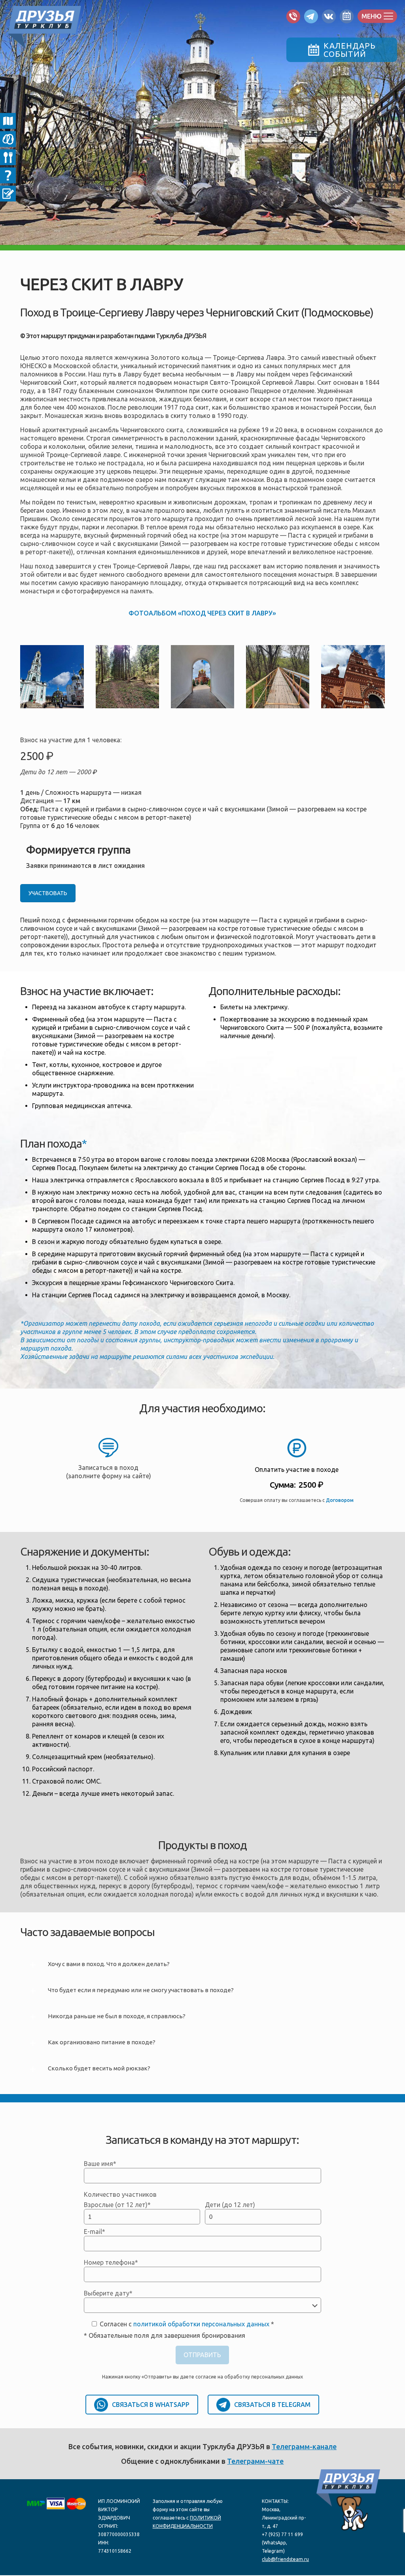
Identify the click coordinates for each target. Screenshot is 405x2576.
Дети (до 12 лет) (230, 2205)
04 (8, 157)
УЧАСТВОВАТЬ (48, 893)
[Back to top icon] (371, 2563)
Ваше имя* (100, 2164)
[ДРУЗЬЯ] (44, 23)
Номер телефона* (111, 2262)
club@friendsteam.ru (285, 2559)
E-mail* (95, 2232)
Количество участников (120, 2194)
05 (8, 175)
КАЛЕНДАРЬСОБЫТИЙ (350, 50)
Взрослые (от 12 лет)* (117, 2205)
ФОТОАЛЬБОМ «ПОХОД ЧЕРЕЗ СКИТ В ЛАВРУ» (202, 613)
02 (8, 121)
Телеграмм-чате (255, 2461)
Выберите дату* (108, 2293)
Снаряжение (8, 139)
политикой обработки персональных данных (201, 2324)
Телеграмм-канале (304, 2446)
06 (8, 194)
